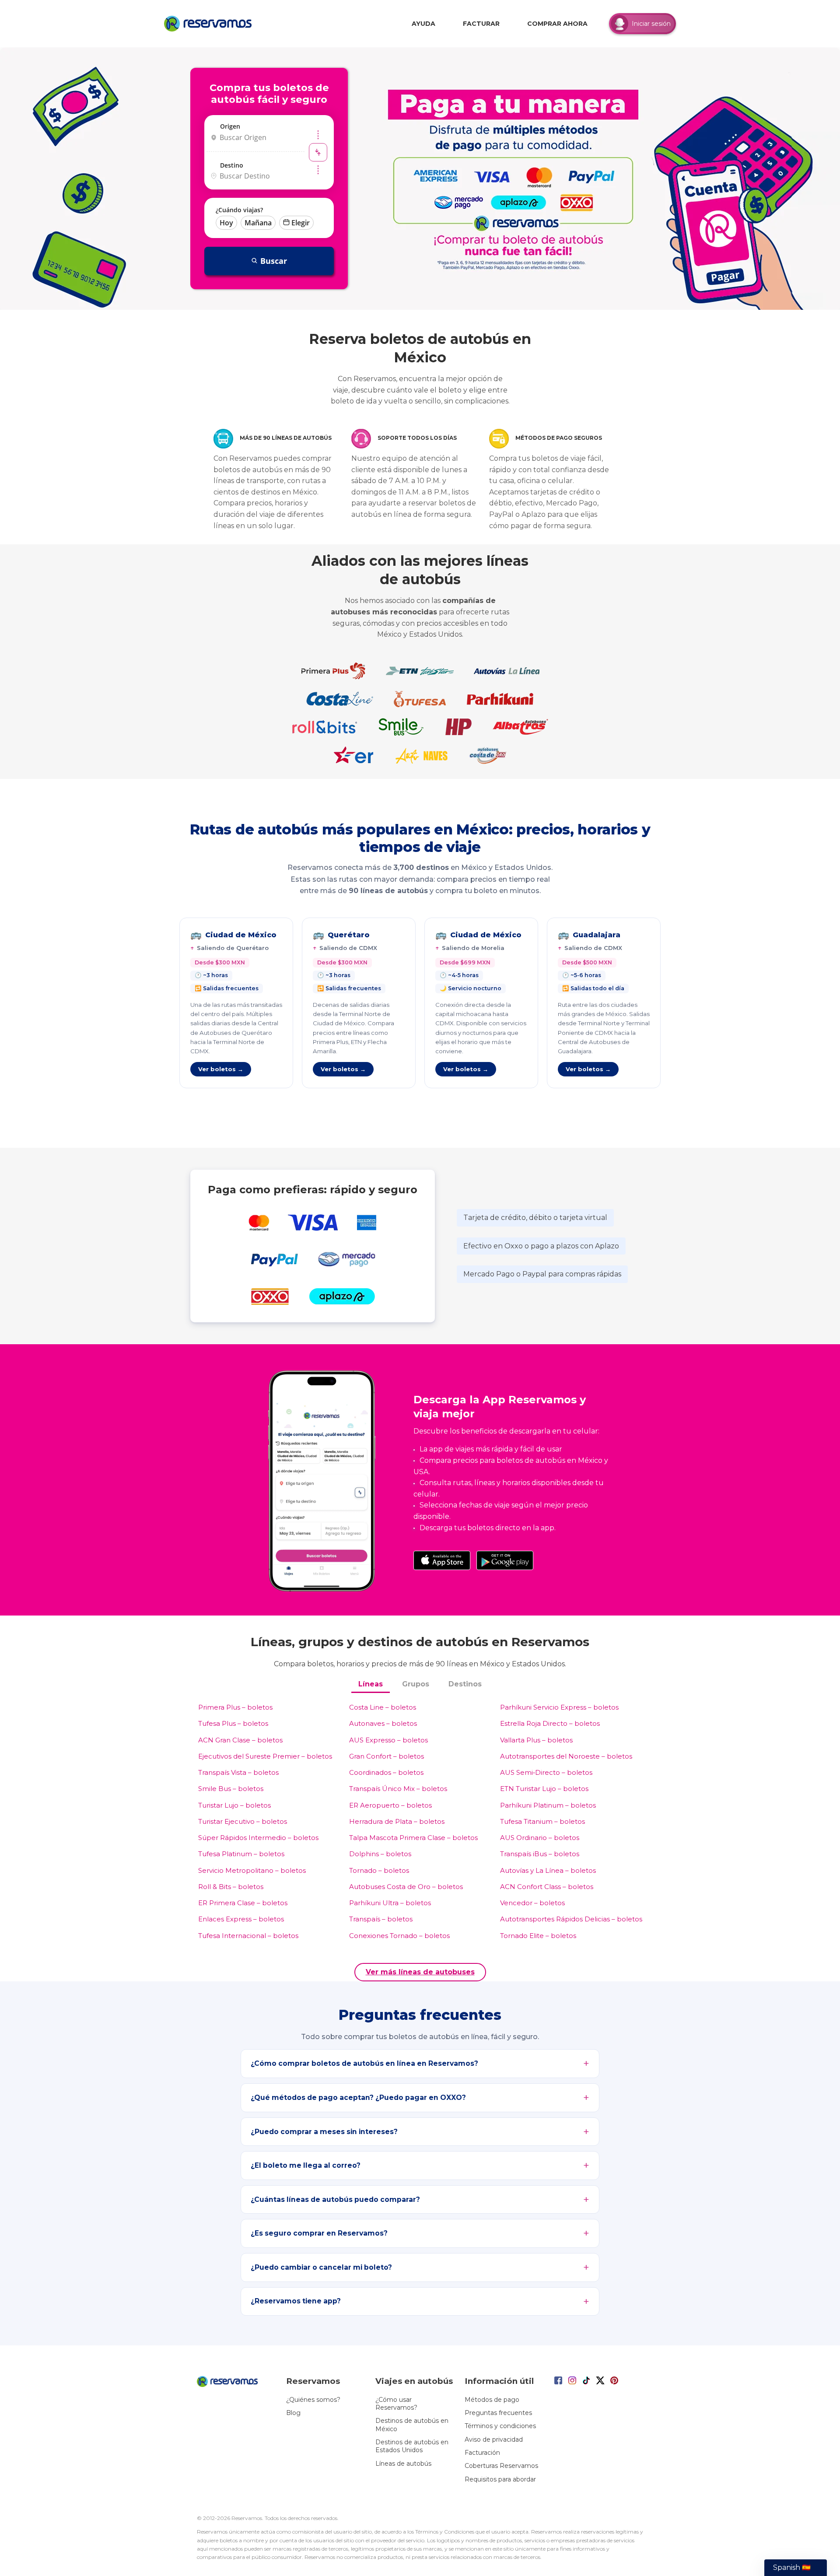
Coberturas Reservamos (501, 2466)
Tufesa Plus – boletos (233, 1723)
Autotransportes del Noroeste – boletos (566, 1756)
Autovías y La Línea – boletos (548, 1870)
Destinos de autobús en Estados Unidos (412, 2446)
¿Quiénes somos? (313, 2400)
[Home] (210, 24)
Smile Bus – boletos (231, 1789)
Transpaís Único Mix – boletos (398, 1789)
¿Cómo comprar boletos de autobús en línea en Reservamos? (364, 2063)
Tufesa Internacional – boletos (248, 1936)
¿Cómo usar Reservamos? (396, 2404)
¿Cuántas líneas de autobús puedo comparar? (335, 2199)
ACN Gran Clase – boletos (240, 1740)
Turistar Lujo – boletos (234, 1805)
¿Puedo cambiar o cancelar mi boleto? (321, 2267)
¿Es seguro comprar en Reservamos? (319, 2233)
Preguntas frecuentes (498, 2413)
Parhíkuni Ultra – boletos (390, 1903)
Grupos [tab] (416, 1684)
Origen (230, 126)
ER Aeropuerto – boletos (390, 1805)
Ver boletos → (221, 1069)
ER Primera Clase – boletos (243, 1903)
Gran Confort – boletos (387, 1756)
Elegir (301, 223)
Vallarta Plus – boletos (536, 1740)
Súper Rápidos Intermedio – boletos (258, 1838)
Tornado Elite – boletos (538, 1936)
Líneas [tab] (371, 1684)
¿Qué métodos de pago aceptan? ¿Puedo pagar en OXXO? (358, 2098)
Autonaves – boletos (383, 1723)
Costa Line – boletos (383, 1707)
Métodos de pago (492, 2400)
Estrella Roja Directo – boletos (550, 1723)
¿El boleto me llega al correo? (306, 2165)
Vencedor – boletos (532, 1903)
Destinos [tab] (465, 1684)
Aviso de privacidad (494, 2439)
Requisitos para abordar (500, 2479)
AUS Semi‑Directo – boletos (546, 1772)
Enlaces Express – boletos (241, 1919)
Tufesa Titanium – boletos (542, 1821)
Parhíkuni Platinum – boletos (548, 1805)
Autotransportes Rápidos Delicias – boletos (571, 1919)
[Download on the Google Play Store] (505, 1560)
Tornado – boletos (379, 1870)
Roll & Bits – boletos (231, 1887)
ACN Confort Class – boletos (547, 1887)
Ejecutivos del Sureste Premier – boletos (265, 1756)
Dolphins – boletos (380, 1854)
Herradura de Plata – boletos (397, 1821)
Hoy (226, 223)
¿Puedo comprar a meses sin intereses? (324, 2132)
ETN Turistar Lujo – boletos (544, 1789)
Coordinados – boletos (386, 1772)
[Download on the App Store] (442, 1560)
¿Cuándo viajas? (239, 210)
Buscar (274, 261)
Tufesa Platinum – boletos (241, 1854)
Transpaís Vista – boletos (238, 1772)
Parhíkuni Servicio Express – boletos (559, 1707)
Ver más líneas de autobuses (420, 1972)
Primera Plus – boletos (235, 1707)
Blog (293, 2413)
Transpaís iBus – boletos (540, 1854)
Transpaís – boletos (381, 1919)
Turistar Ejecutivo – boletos (243, 1821)
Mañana (258, 223)
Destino (232, 165)
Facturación (482, 2453)
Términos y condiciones (500, 2426)
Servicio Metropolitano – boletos (252, 1870)
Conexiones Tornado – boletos (399, 1936)
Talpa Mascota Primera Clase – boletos (413, 1838)
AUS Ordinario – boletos (540, 1838)
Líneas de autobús (403, 2464)
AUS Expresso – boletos (388, 1740)
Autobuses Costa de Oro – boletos (406, 1887)
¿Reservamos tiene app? (296, 2301)
